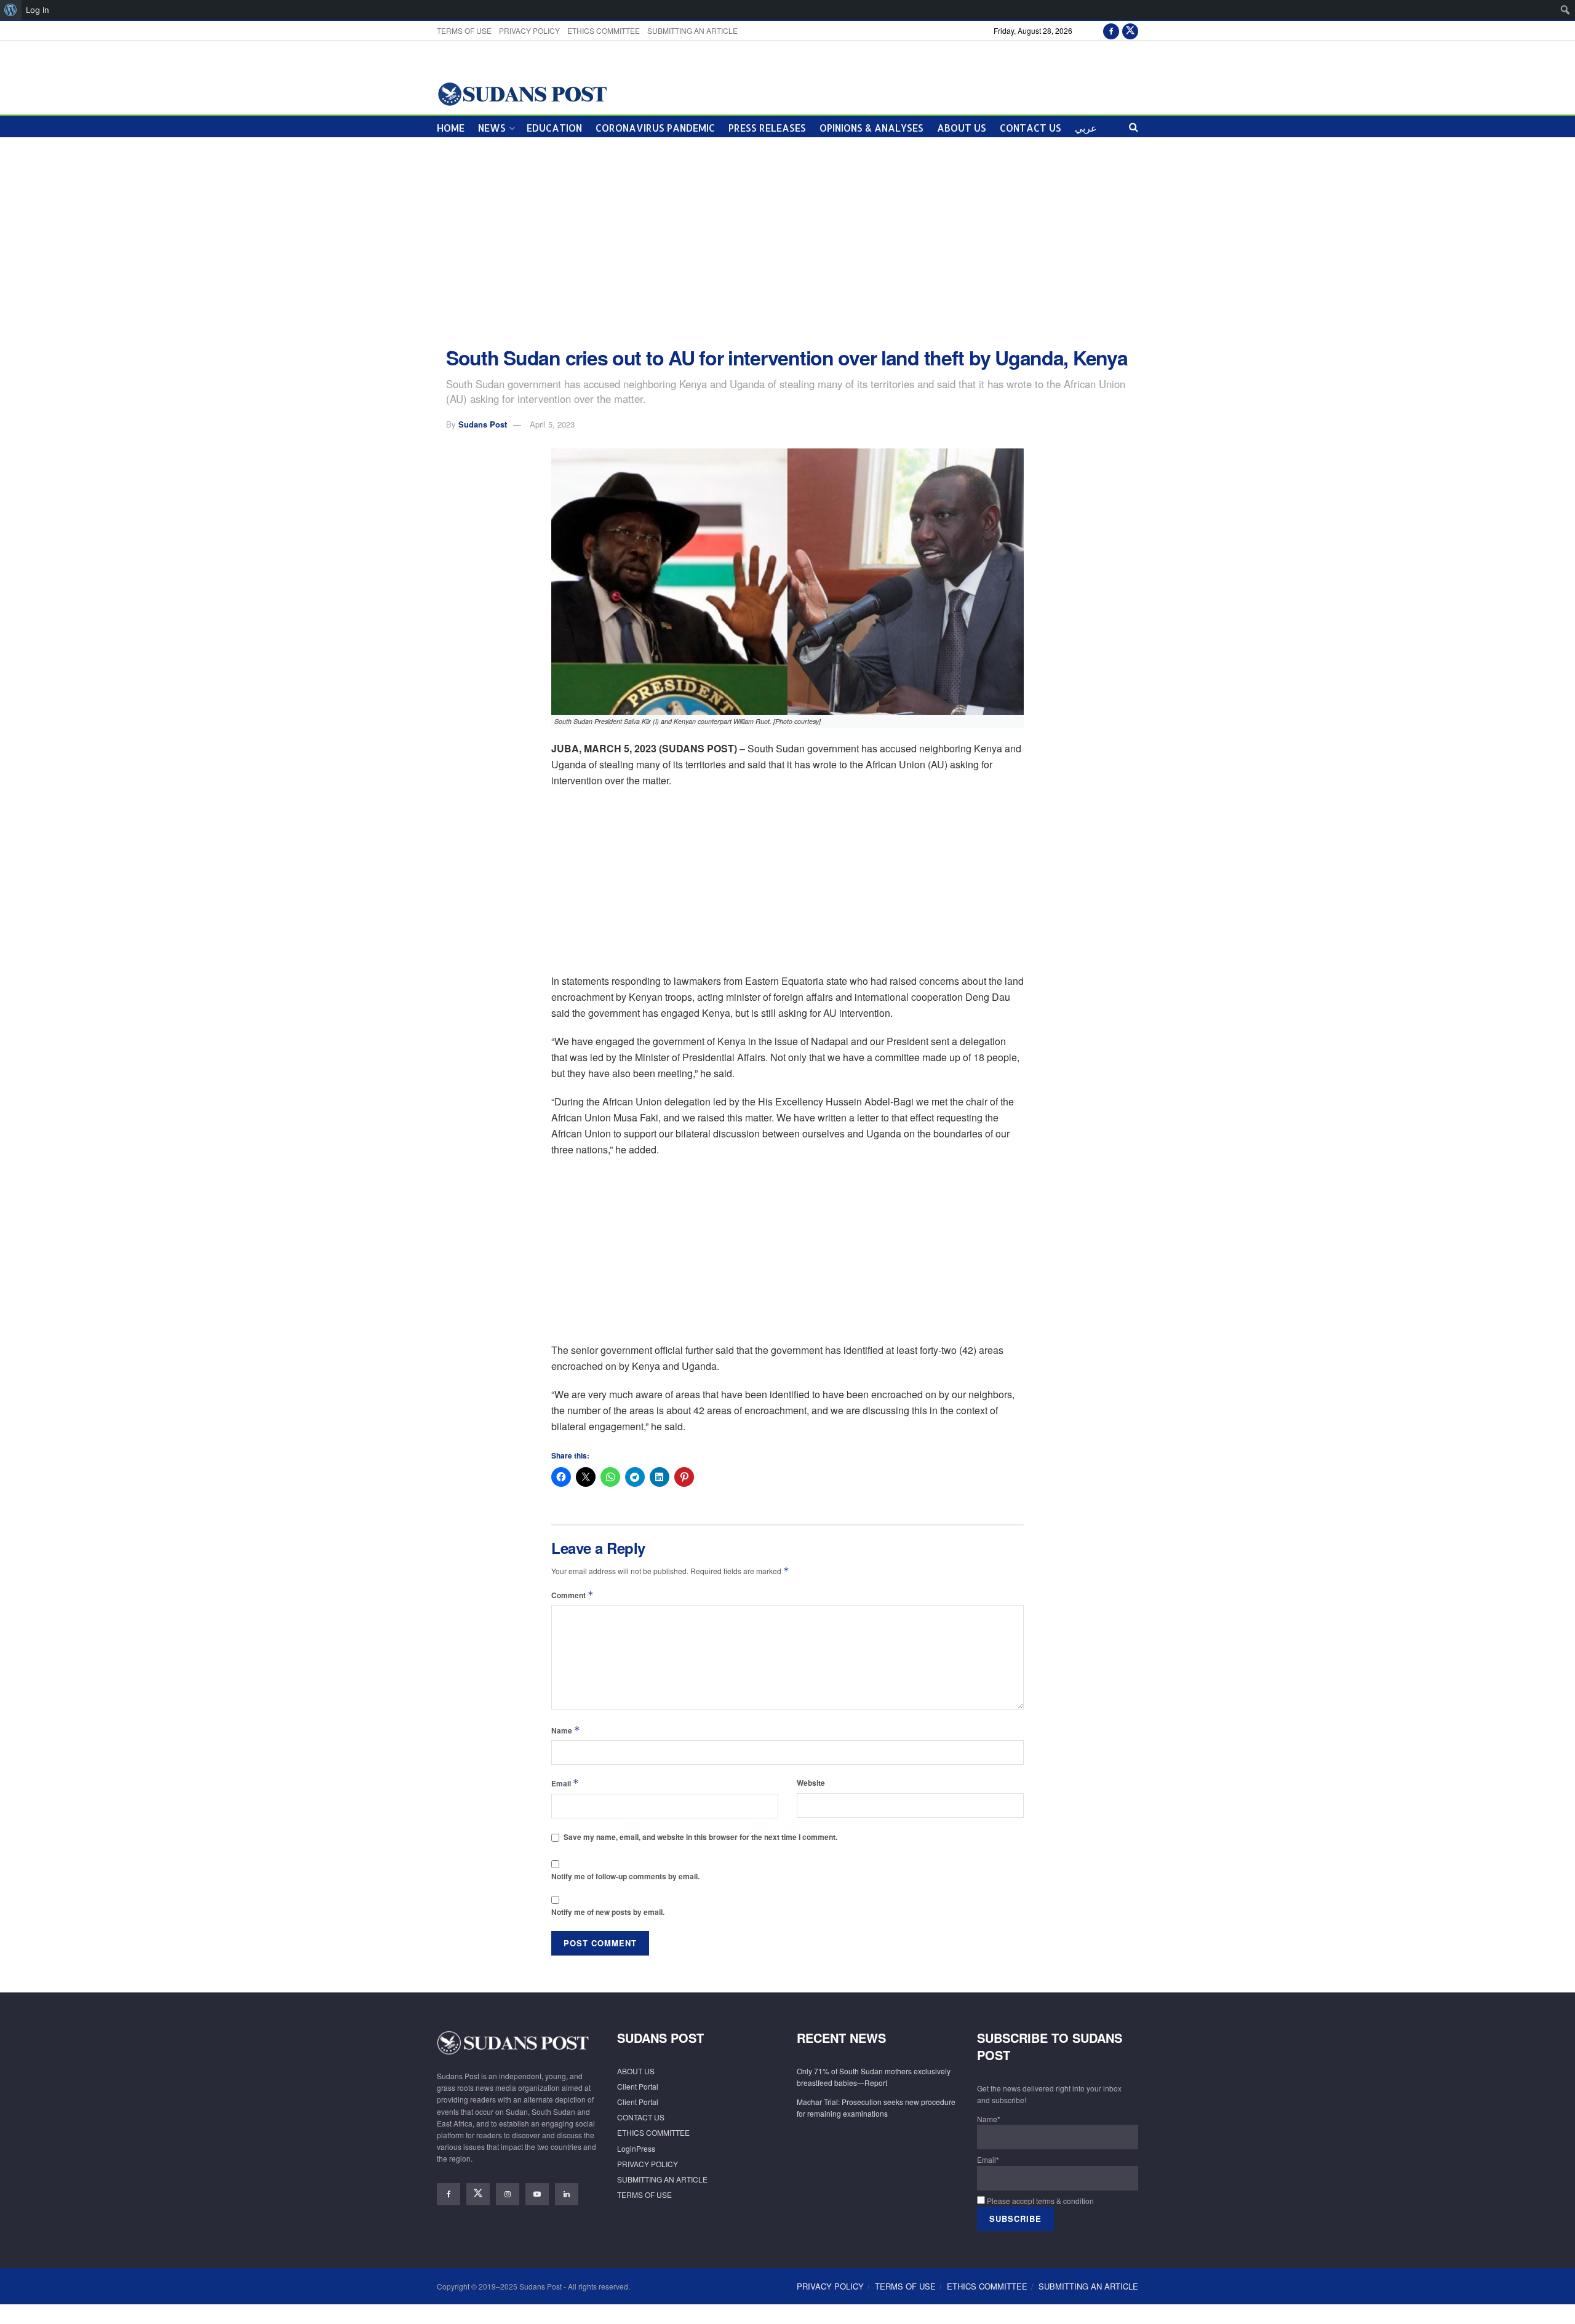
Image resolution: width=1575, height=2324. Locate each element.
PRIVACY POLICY (529, 30)
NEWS (492, 128)
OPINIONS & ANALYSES (871, 128)
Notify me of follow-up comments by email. (625, 1876)
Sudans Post (483, 424)
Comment (572, 1595)
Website (811, 1783)
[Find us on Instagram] (508, 2194)
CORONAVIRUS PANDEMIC (655, 128)
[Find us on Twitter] (1130, 30)
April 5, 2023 (552, 424)
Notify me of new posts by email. (608, 1912)
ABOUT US (962, 128)
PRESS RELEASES (767, 128)
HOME (451, 128)
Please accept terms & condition (1039, 2201)
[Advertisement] (787, 242)
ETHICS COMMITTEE (604, 30)
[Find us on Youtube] (537, 2194)
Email (565, 1783)
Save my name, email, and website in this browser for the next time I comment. (700, 1837)
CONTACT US (1031, 128)
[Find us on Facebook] (1111, 30)
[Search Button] (1134, 126)
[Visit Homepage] (522, 93)
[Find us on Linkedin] (567, 2194)
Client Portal (638, 2086)
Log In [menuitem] (38, 10)
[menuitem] (11, 10)
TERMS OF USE (464, 30)
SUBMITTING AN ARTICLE (692, 30)
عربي (1086, 128)
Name (566, 1730)
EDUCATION (554, 128)
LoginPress (636, 2148)
